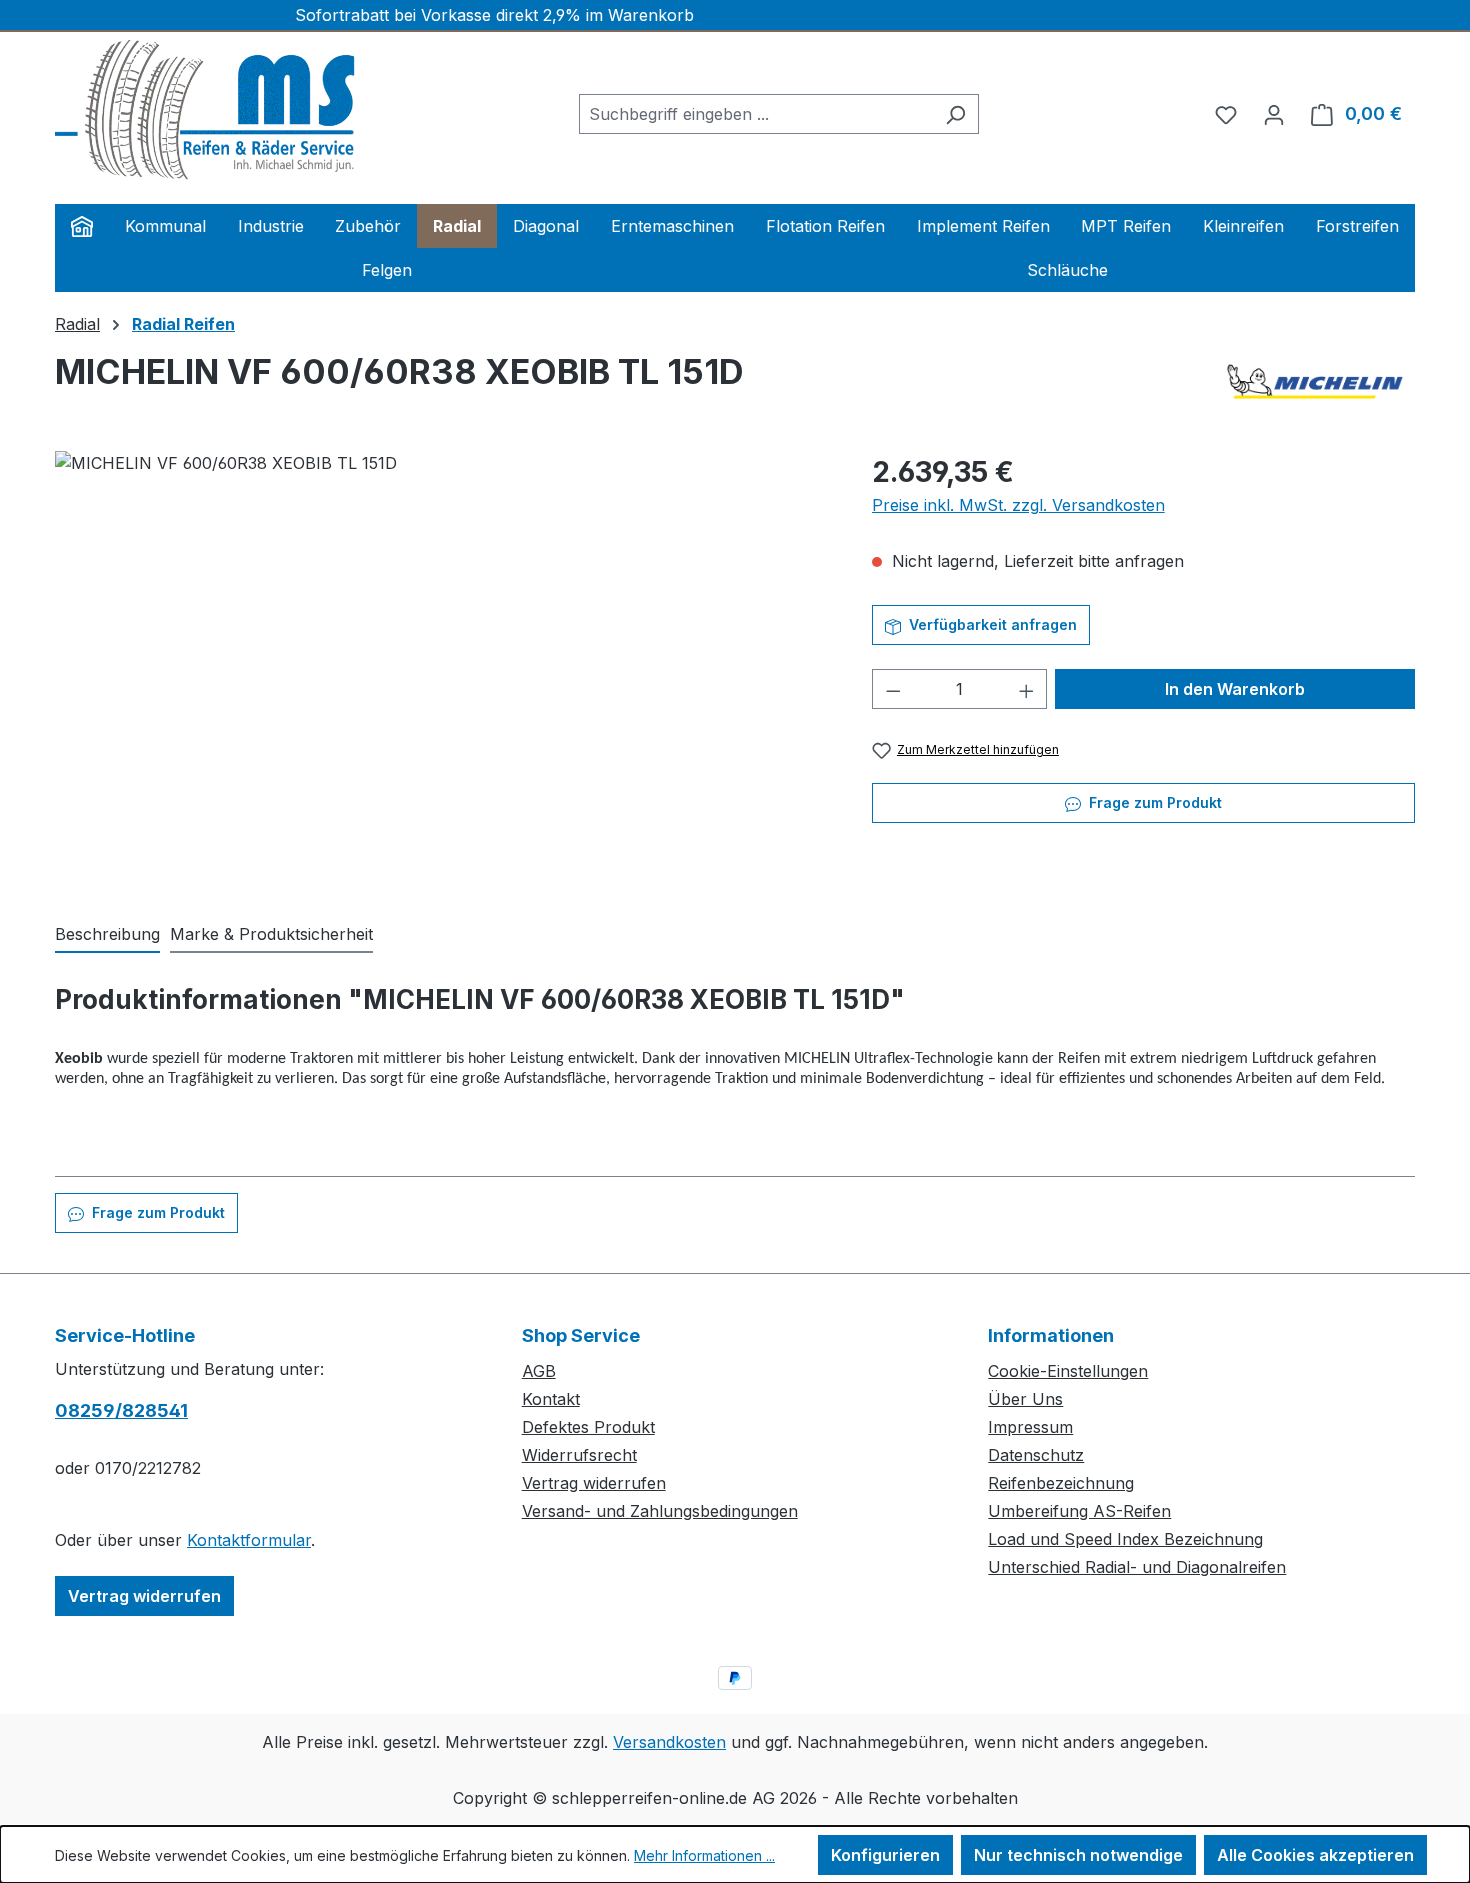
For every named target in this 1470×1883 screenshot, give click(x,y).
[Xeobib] (443, 666)
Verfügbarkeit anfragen (991, 624)
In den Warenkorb (1235, 689)
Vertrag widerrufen (144, 1596)
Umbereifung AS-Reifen (1079, 1511)
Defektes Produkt (588, 1427)
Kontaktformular (249, 1540)
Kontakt (551, 1399)
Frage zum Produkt (1153, 802)
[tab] (107, 935)
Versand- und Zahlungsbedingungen (660, 1511)
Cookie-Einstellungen (1068, 1371)
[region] (443, 666)
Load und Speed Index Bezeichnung (1125, 1539)
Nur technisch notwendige (1078, 1855)
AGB (539, 1371)
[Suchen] (955, 114)
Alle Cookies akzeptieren (1315, 1855)
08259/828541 (121, 1410)
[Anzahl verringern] (893, 689)
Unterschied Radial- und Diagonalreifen (1137, 1567)
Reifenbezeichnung (1061, 1483)
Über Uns (1025, 1399)
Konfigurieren (885, 1855)
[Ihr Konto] (1274, 114)
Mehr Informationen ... (704, 1855)
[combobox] (756, 114)
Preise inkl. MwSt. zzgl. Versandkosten (1018, 505)
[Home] (82, 226)
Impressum (1030, 1427)
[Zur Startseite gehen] (205, 110)
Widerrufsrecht (579, 1455)
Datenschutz (1036, 1455)
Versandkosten (669, 1742)
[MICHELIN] (1315, 381)
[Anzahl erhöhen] (1027, 689)
